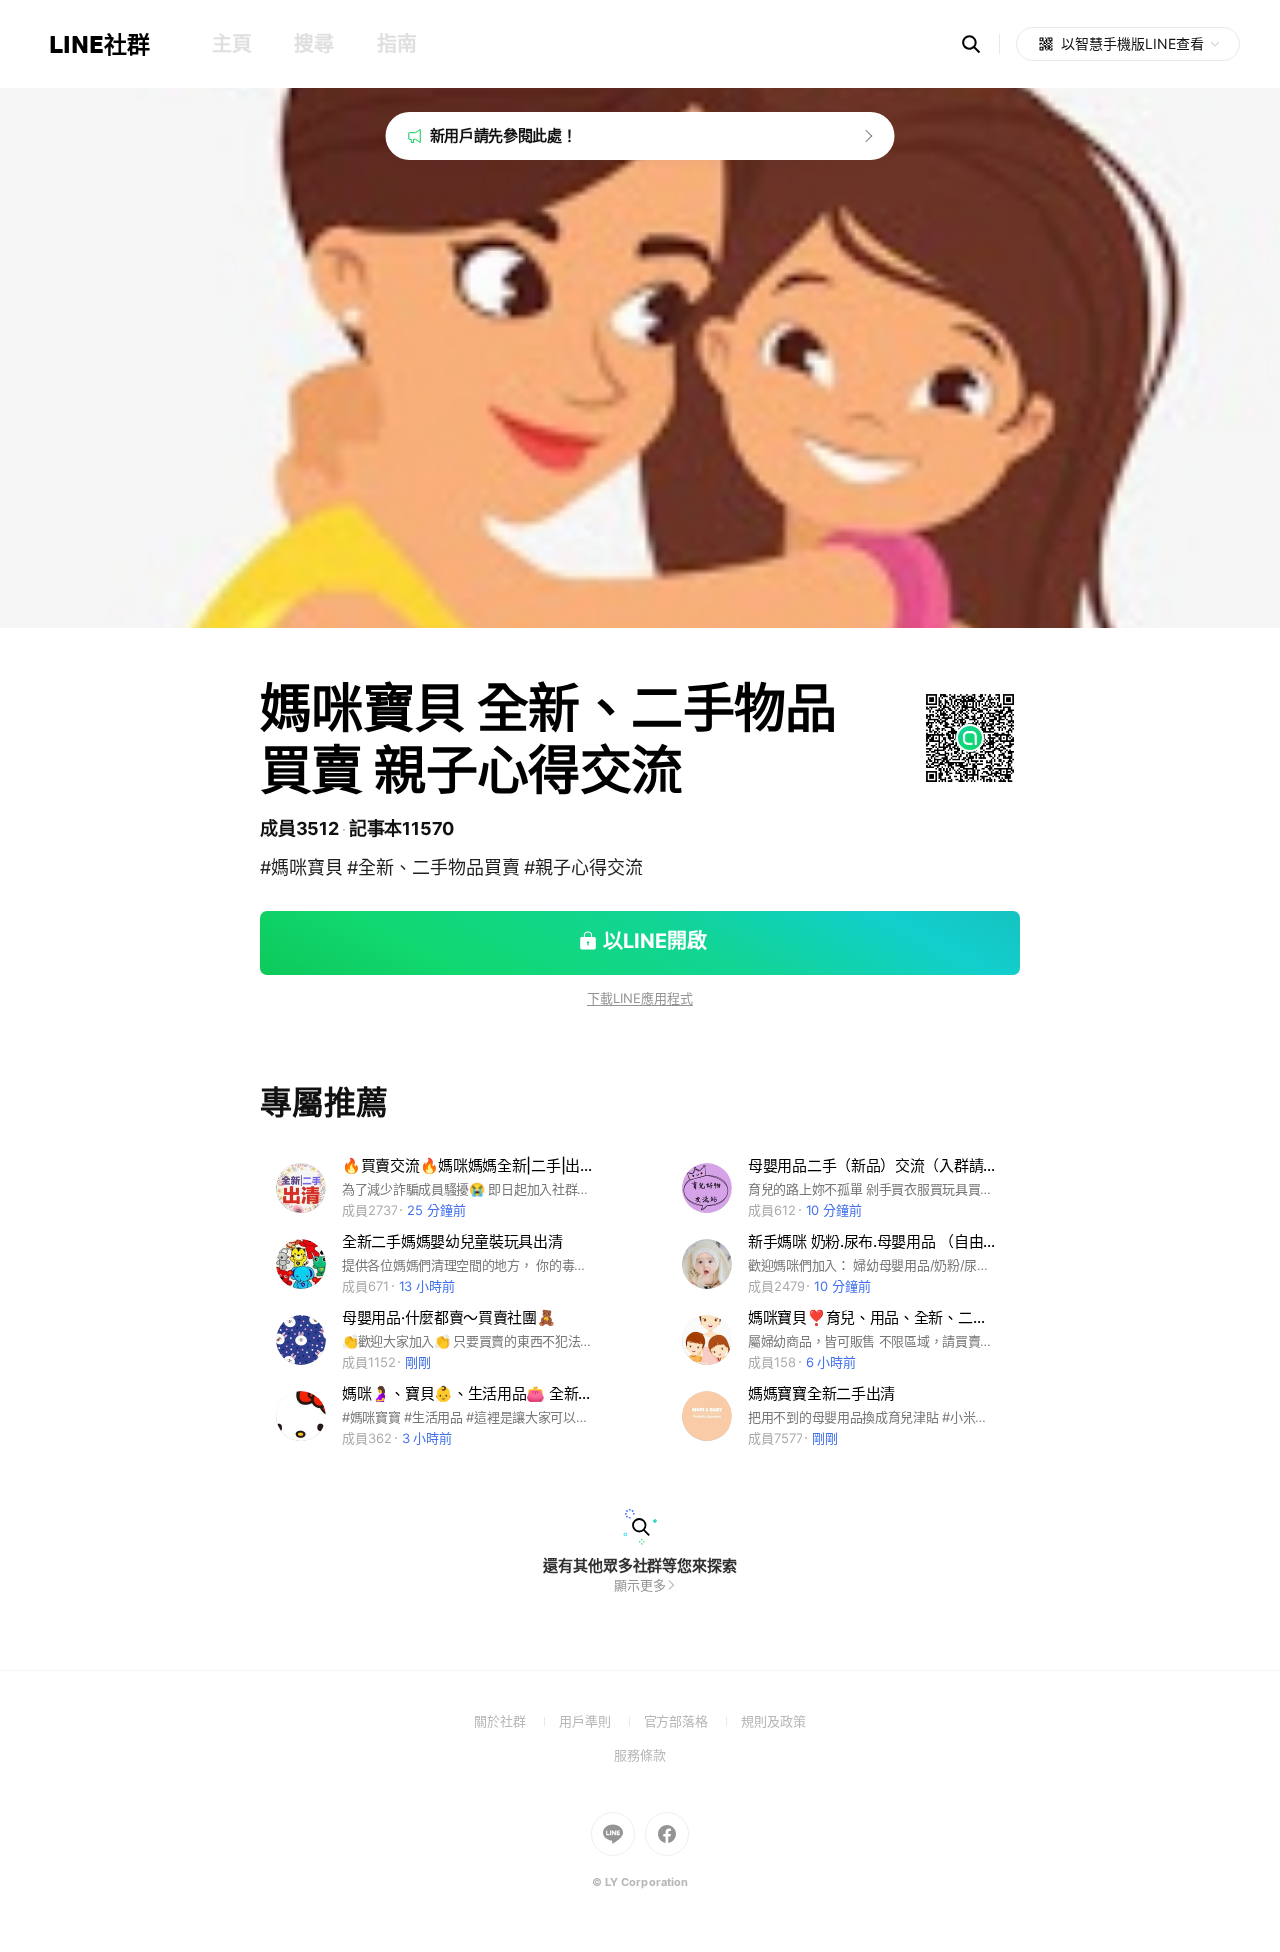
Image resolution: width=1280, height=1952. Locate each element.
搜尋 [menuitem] (313, 44)
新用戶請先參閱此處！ (503, 135)
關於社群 (516, 1721)
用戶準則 (601, 1721)
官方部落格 (692, 1721)
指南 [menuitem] (396, 44)
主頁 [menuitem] (231, 44)
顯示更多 (640, 1585)
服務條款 (640, 1755)
